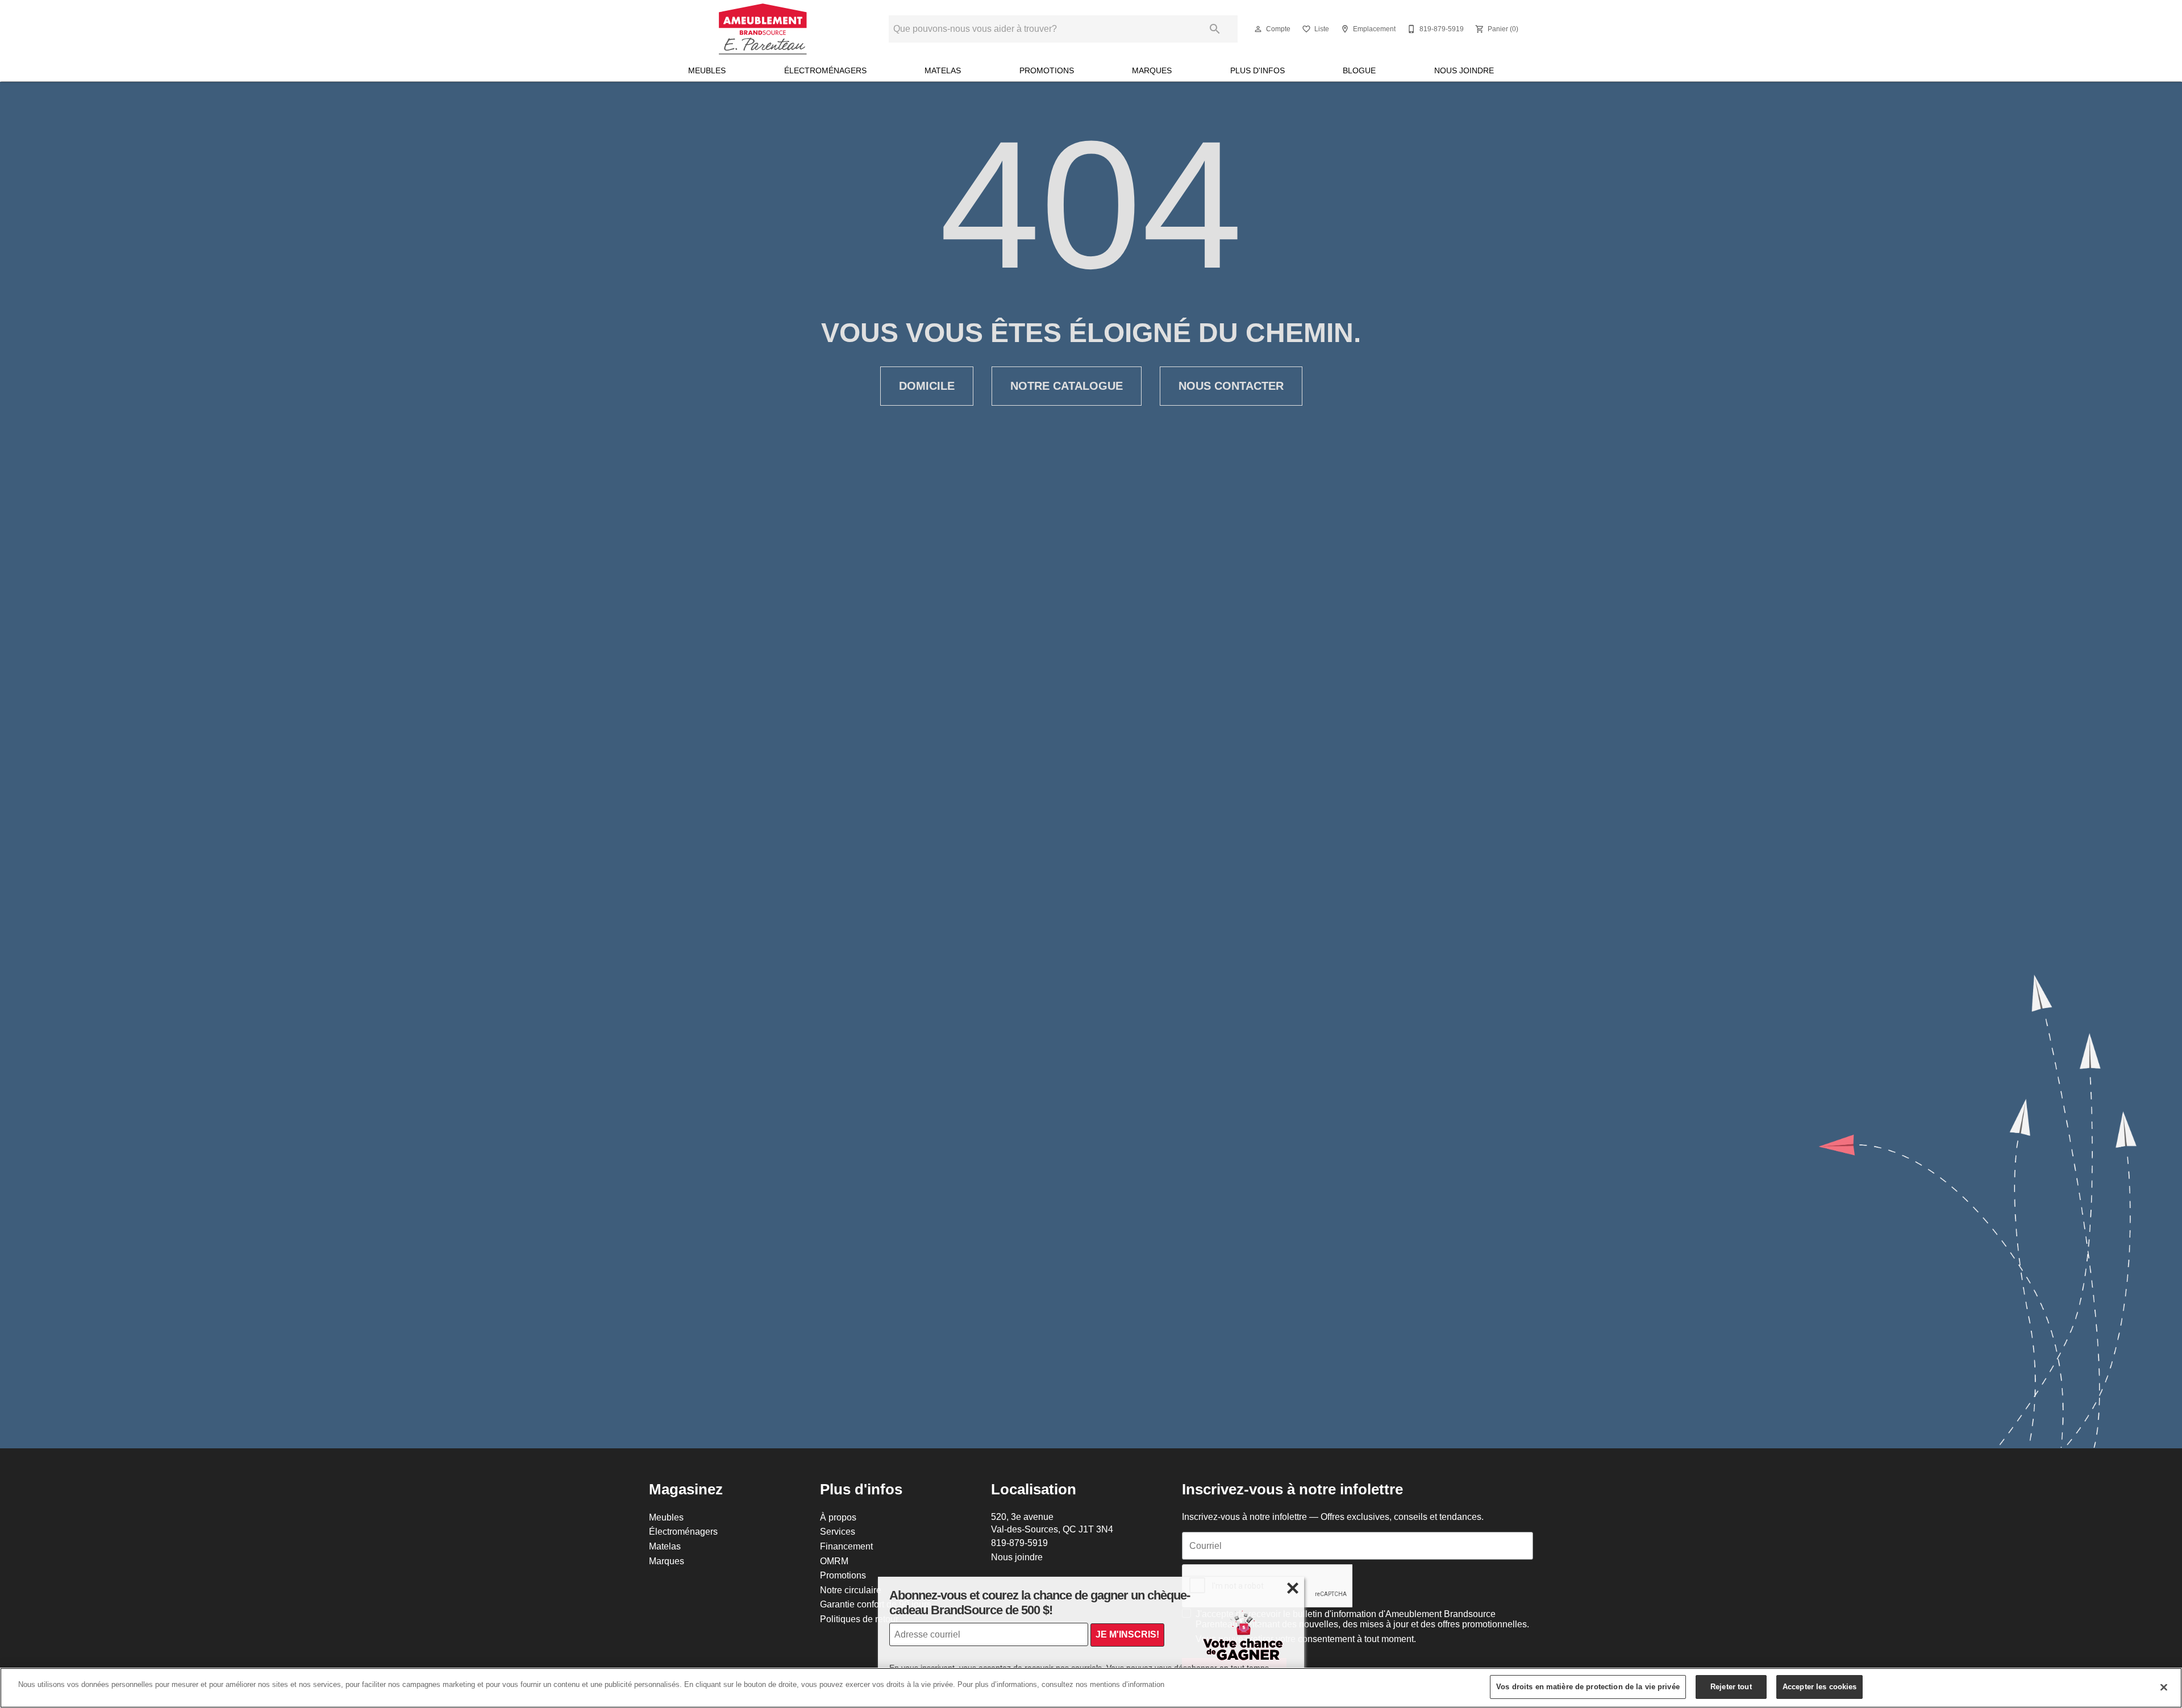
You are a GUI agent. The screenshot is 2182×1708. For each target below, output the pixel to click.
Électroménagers (825, 70)
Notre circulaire (851, 1590)
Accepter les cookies (1820, 1686)
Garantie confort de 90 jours (876, 1604)
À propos (838, 1517)
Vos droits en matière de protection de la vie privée (1588, 1686)
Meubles (707, 70)
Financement (846, 1546)
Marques (1152, 70)
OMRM (834, 1561)
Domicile (927, 386)
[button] (1258, 29)
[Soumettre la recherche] (1215, 29)
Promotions (1047, 70)
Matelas (943, 70)
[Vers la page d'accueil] (763, 29)
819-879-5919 (1019, 1543)
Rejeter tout (1731, 1686)
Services (838, 1531)
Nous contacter (1231, 386)
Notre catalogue (1067, 386)
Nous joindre (1464, 70)
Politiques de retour (859, 1619)
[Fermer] (2164, 1687)
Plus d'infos (1257, 70)
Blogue (1359, 70)
